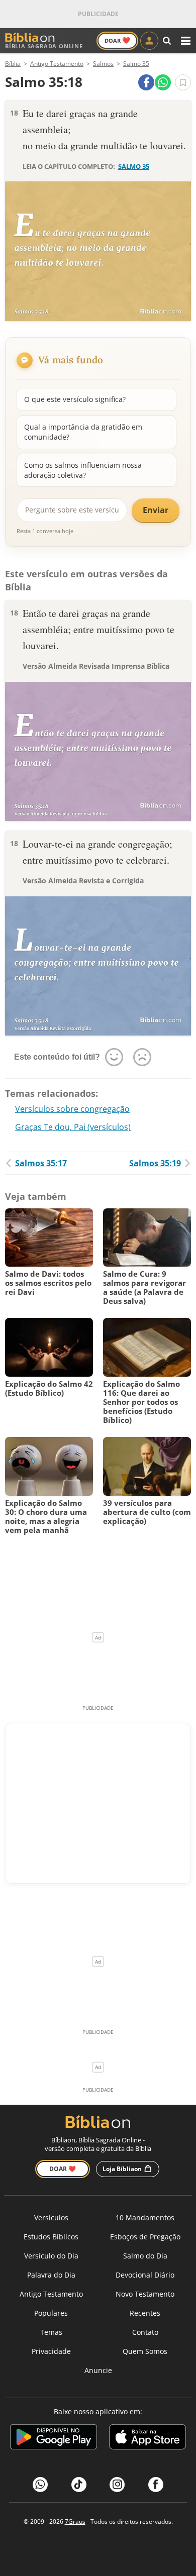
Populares (51, 2313)
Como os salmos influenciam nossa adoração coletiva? (83, 470)
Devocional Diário (145, 2275)
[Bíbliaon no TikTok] (79, 2485)
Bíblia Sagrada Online (44, 46)
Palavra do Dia (51, 2275)
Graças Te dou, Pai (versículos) (73, 1127)
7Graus (75, 2521)
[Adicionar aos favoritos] (183, 82)
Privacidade (51, 2351)
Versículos (51, 2218)
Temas (51, 2332)
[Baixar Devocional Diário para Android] (54, 2439)
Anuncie (98, 2370)
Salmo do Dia (145, 2256)
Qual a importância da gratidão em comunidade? (83, 432)
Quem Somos (145, 2351)
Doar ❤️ (63, 2169)
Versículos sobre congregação (72, 1109)
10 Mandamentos (145, 2218)
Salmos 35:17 (41, 1163)
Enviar (156, 510)
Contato (145, 2332)
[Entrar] (149, 41)
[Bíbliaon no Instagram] (117, 2485)
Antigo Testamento (51, 2294)
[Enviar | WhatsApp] (163, 82)
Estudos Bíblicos (51, 2237)
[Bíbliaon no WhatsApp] (40, 2485)
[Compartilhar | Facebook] (146, 82)
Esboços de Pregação (145, 2237)
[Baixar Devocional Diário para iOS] (148, 2439)
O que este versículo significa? (75, 399)
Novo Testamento (145, 2294)
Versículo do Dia (51, 2256)
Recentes (145, 2313)
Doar (117, 40)
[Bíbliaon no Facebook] (156, 2485)
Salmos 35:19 (155, 1163)
